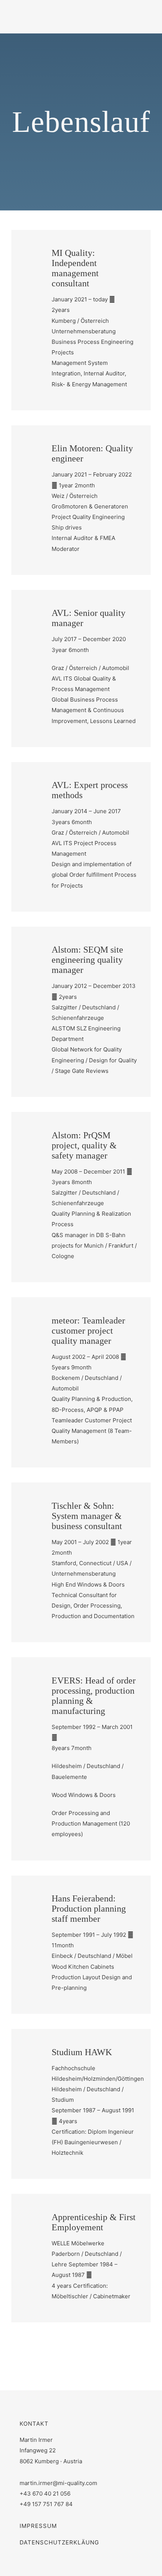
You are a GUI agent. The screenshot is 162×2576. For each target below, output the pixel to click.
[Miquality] (45, 10)
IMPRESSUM (38, 2526)
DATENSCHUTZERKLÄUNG (59, 2542)
